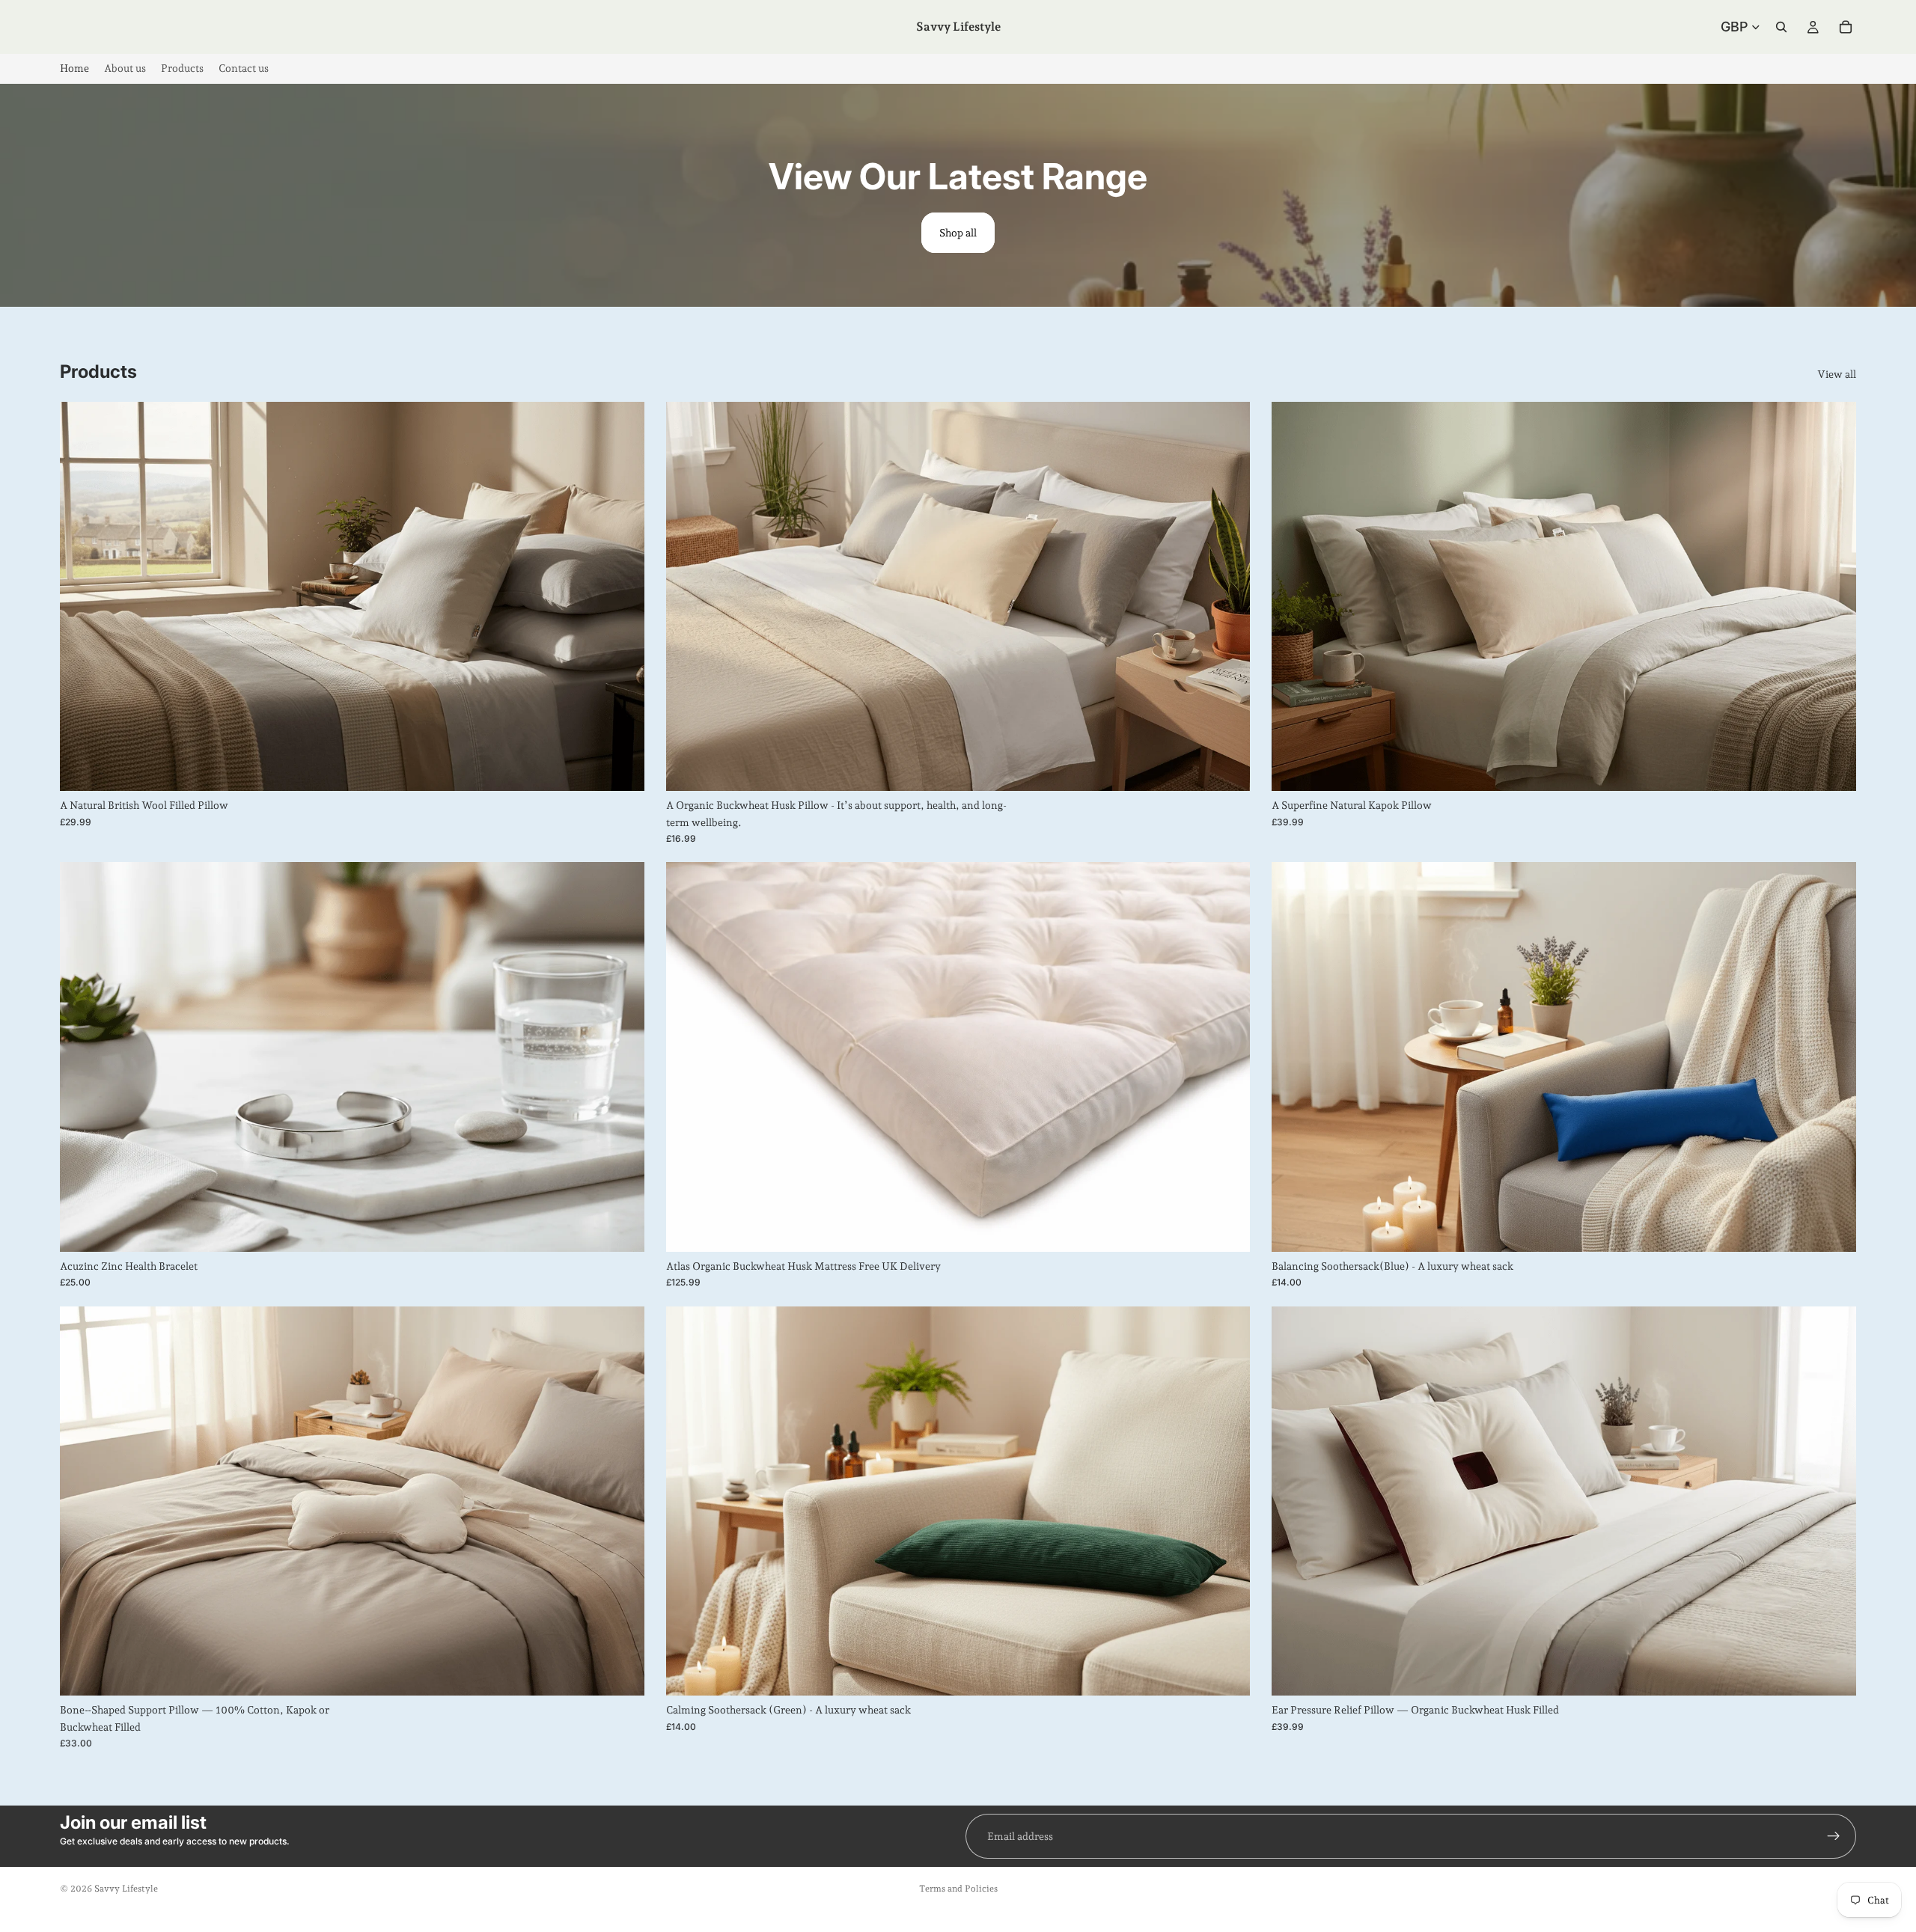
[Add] (621, 1229)
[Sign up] (1834, 1836)
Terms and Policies (958, 1889)
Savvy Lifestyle (126, 1889)
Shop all (958, 233)
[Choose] (621, 768)
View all (1837, 374)
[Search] (1781, 27)
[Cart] (1846, 27)
